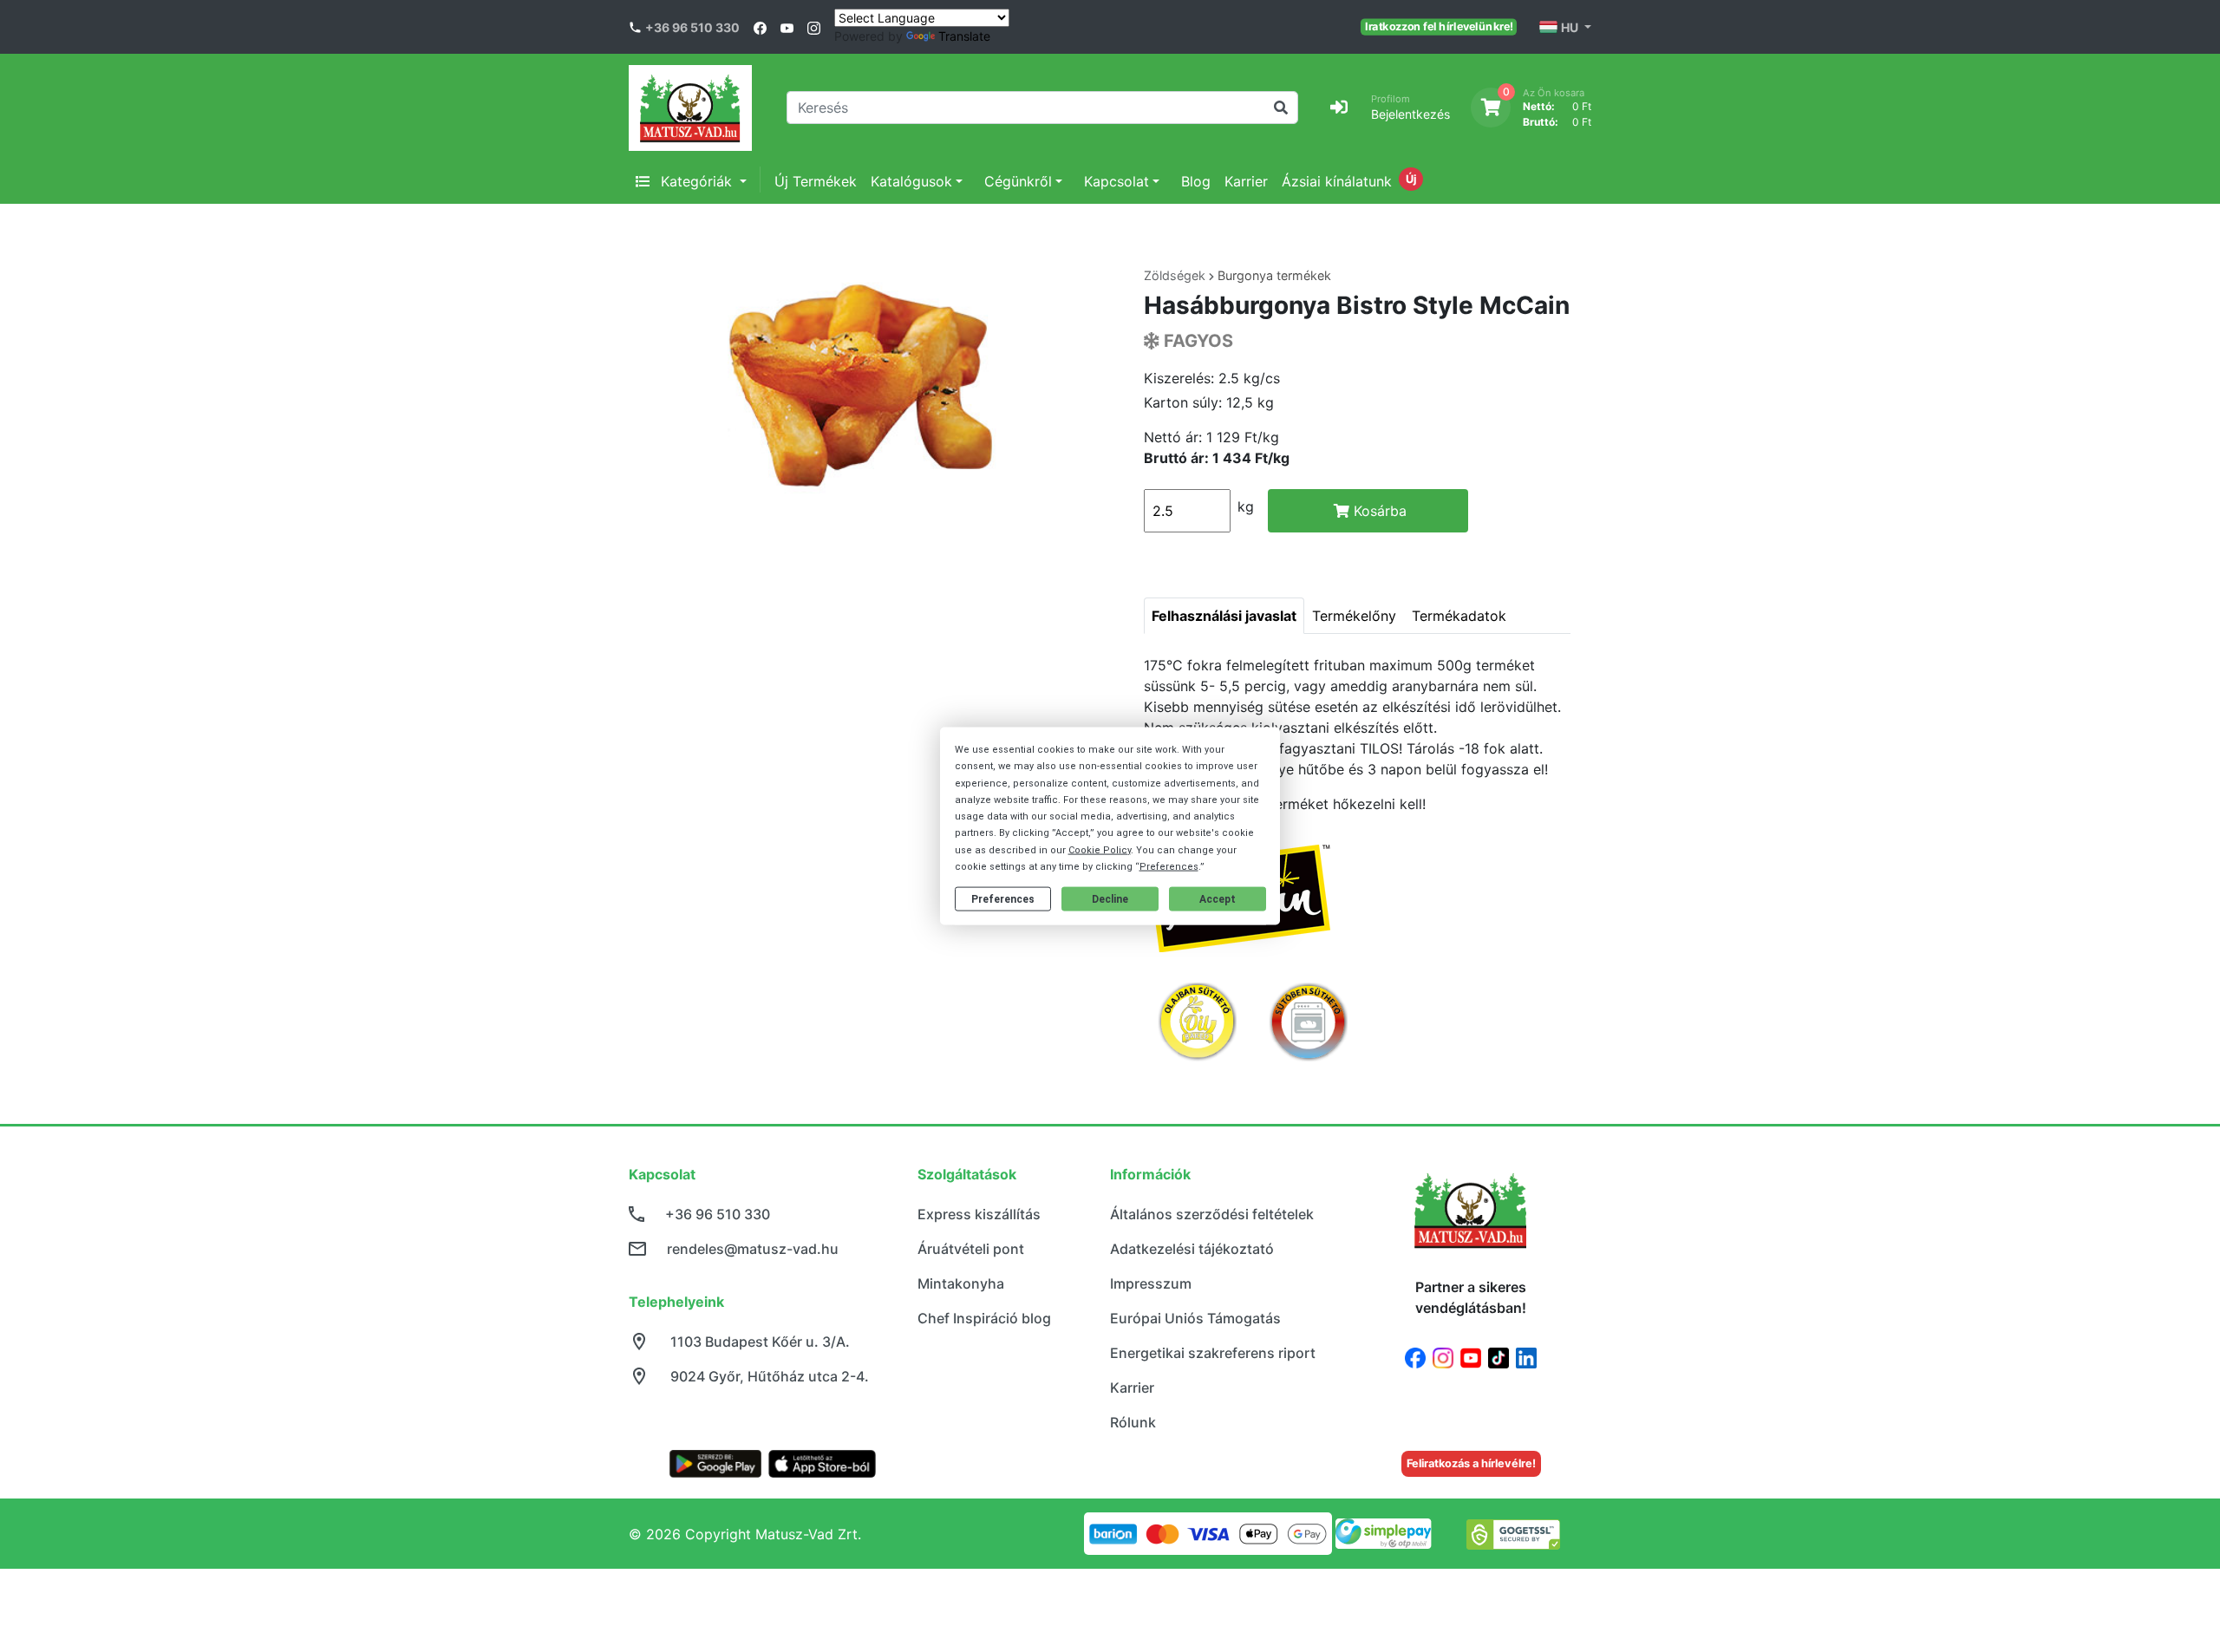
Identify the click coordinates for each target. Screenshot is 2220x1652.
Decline (1110, 898)
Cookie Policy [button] (1100, 849)
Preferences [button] (1169, 866)
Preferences (1003, 898)
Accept (1218, 898)
